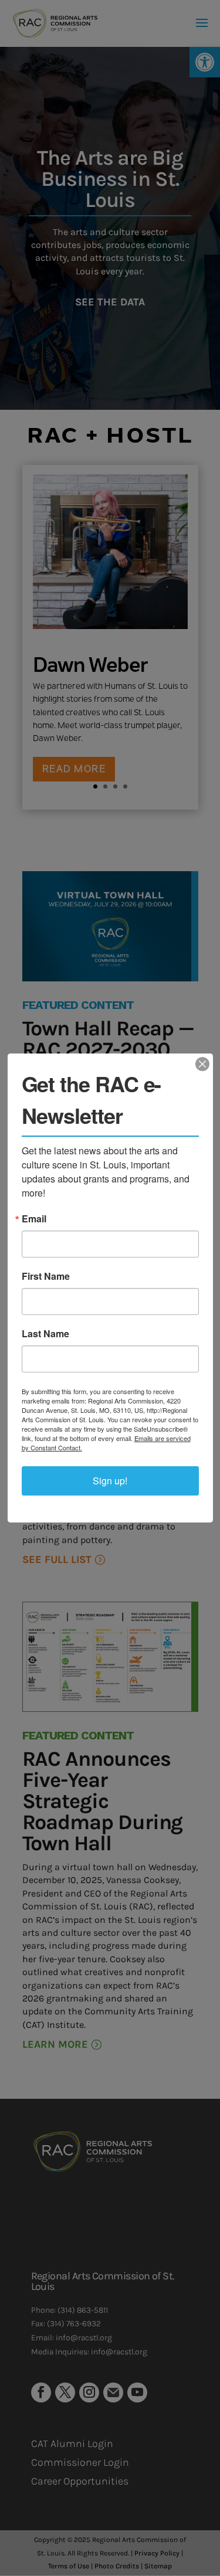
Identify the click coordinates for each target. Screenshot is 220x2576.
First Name (46, 1276)
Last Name (45, 1334)
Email (34, 1219)
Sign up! (110, 1481)
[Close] (202, 1064)
